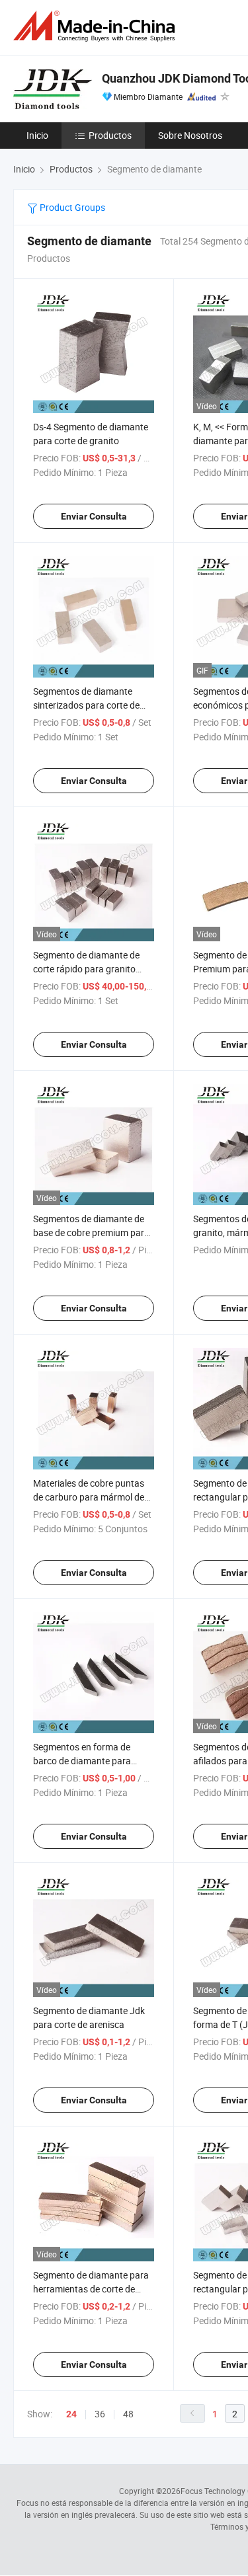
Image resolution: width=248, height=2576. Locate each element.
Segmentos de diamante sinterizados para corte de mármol (86, 705)
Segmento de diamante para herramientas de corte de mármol (91, 2289)
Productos (110, 135)
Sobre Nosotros (190, 135)
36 (100, 2414)
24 (71, 2414)
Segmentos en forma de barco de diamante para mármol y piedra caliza (82, 1761)
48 (128, 2414)
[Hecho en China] (97, 26)
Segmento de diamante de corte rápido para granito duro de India (86, 969)
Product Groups (71, 207)
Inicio (37, 135)
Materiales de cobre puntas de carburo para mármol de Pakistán (89, 1497)
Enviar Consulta (94, 516)
